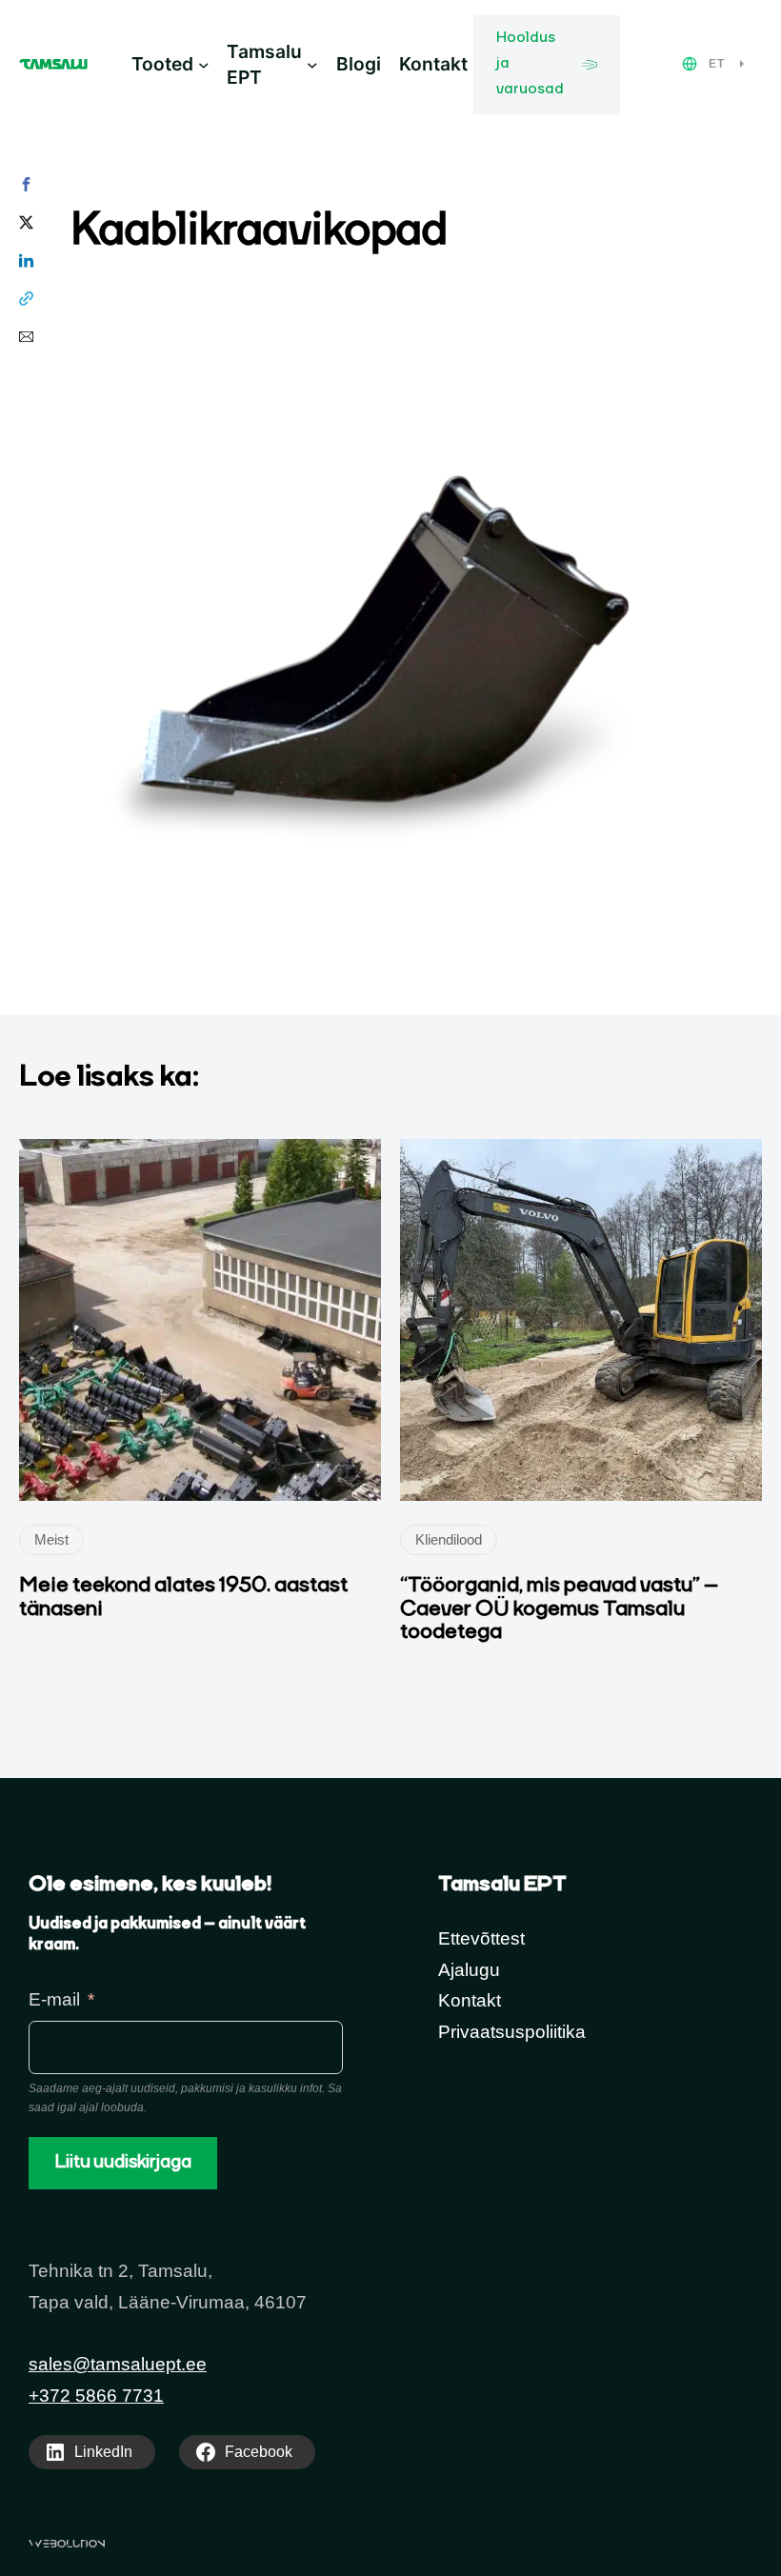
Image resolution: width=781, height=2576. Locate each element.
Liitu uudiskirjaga (123, 2163)
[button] (26, 184)
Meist (51, 1539)
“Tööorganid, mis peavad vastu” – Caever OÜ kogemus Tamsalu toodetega (559, 1609)
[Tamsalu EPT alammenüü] (312, 65)
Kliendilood (449, 1539)
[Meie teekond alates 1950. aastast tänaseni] (200, 1154)
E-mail (54, 1999)
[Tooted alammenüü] (204, 65)
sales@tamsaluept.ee (118, 2364)
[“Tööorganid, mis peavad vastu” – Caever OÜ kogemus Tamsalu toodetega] (581, 1154)
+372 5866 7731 (96, 2396)
